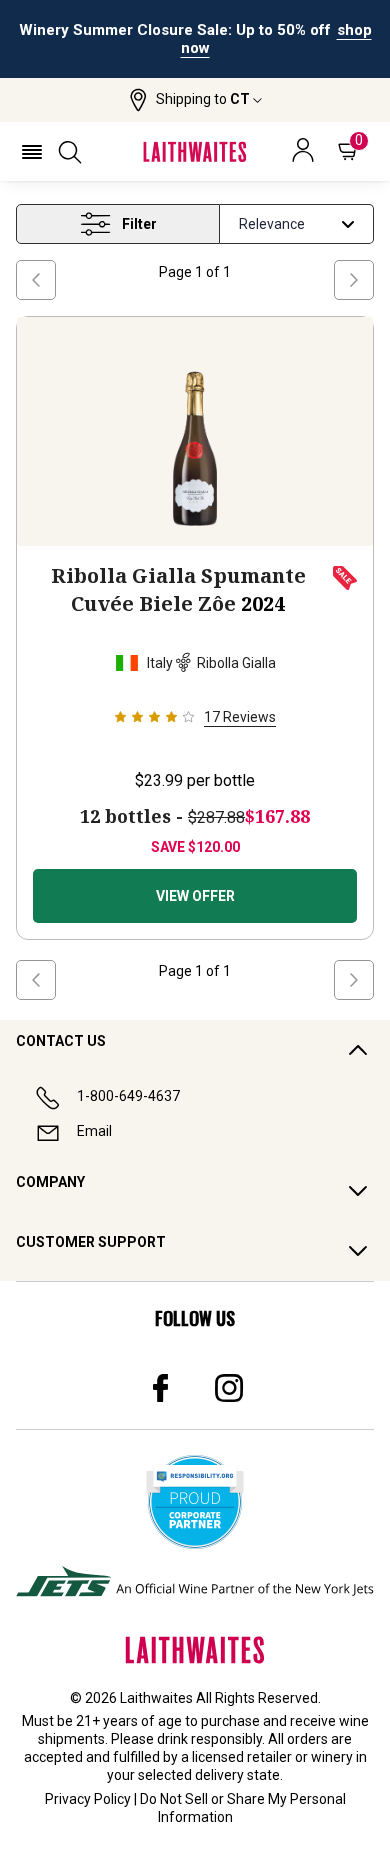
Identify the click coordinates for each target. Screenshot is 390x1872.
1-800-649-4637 (128, 1096)
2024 (178, 589)
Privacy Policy (88, 1799)
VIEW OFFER (195, 896)
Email (94, 1131)
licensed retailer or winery (272, 1757)
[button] (195, 100)
